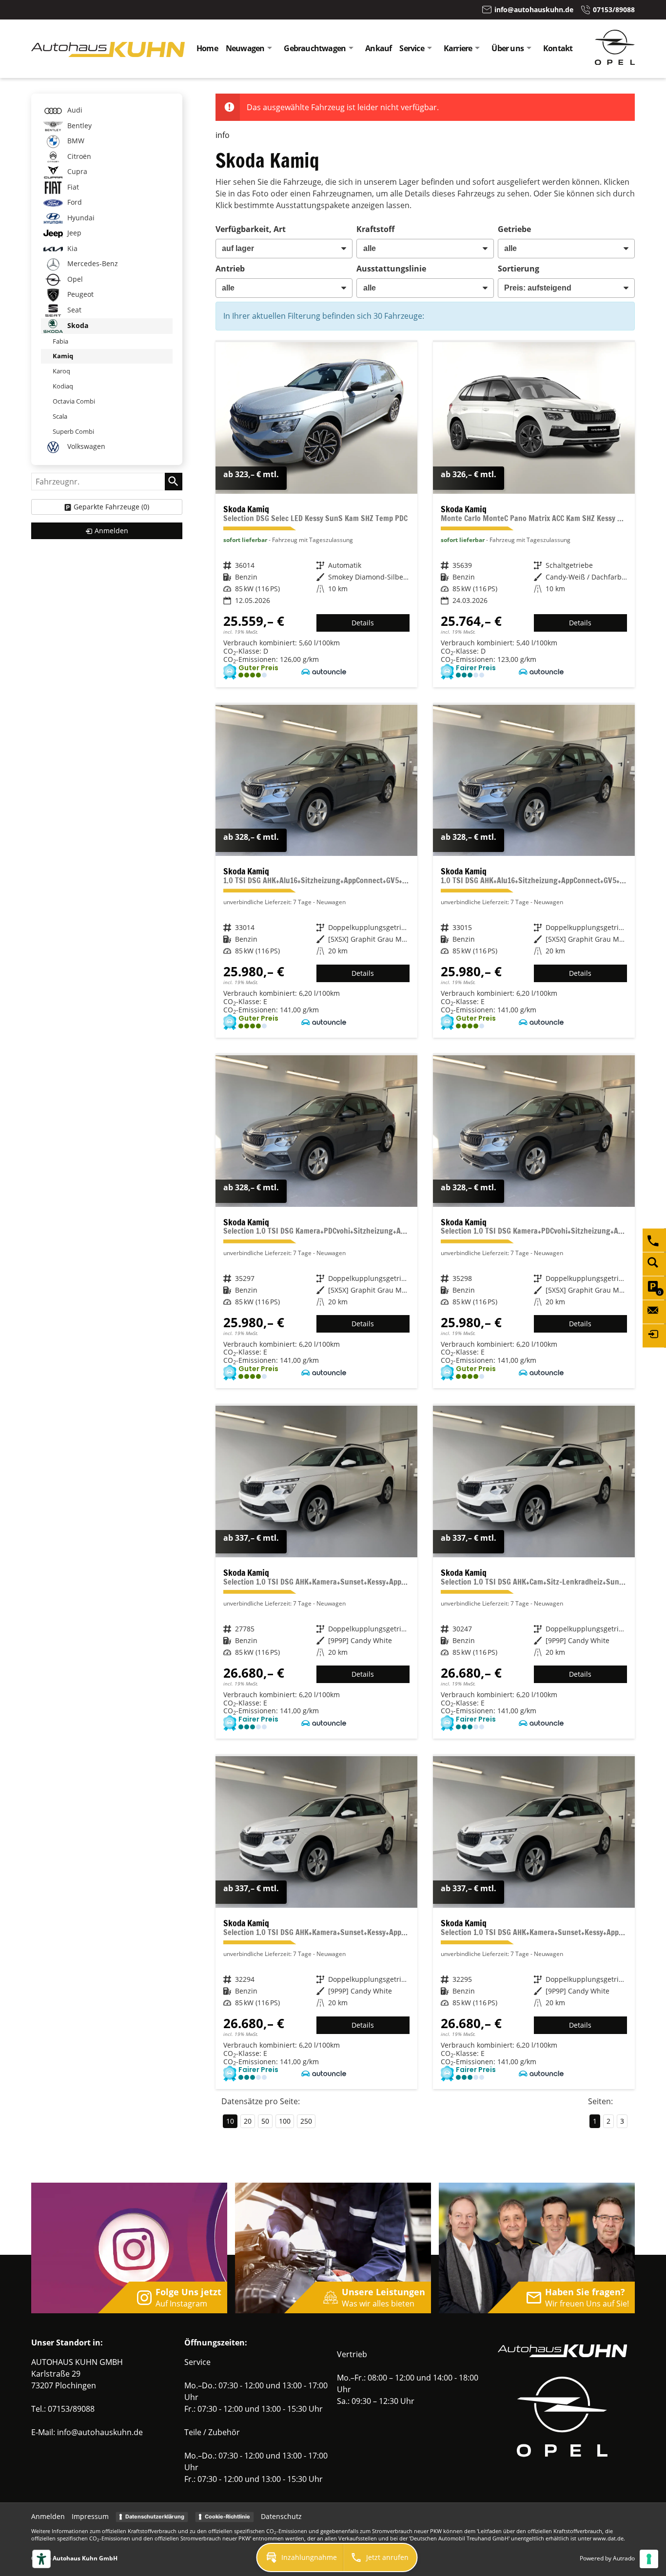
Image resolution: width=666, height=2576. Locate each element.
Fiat (72, 187)
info (223, 135)
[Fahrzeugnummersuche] (654, 1264)
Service (411, 48)
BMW (75, 141)
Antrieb (230, 269)
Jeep (73, 233)
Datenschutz (281, 2516)
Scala (60, 416)
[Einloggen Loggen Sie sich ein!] (654, 1336)
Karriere (458, 48)
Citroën (78, 156)
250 (306, 2121)
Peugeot (79, 294)
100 (285, 2121)
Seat (73, 310)
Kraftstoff (375, 229)
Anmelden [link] (111, 531)
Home (207, 48)
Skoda (77, 325)
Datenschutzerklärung (155, 2517)
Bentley (78, 126)
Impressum (90, 2516)
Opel (74, 279)
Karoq (61, 371)
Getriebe (514, 229)
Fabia (60, 341)
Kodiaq (63, 386)
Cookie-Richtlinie (227, 2517)
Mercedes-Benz (92, 263)
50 (265, 2121)
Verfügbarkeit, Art (251, 229)
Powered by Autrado (607, 2558)
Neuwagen (245, 48)
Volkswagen (85, 446)
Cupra (76, 171)
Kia (71, 248)
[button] (300, 2557)
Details (363, 623)
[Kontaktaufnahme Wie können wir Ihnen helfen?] (654, 1312)
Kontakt (558, 48)
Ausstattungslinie (391, 269)
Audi (74, 110)
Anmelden (48, 2516)
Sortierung (519, 269)
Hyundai (80, 218)
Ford (74, 202)
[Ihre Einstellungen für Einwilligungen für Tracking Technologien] (649, 2559)
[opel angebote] (615, 62)
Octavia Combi (74, 401)
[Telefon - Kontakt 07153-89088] (654, 1240)
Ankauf (378, 48)
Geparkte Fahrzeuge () (111, 507)
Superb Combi (73, 431)
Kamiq (63, 356)
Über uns (508, 48)
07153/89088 (71, 2409)
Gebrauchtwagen (315, 48)
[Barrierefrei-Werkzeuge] (41, 2559)
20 (248, 2121)
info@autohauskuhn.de (100, 2432)
